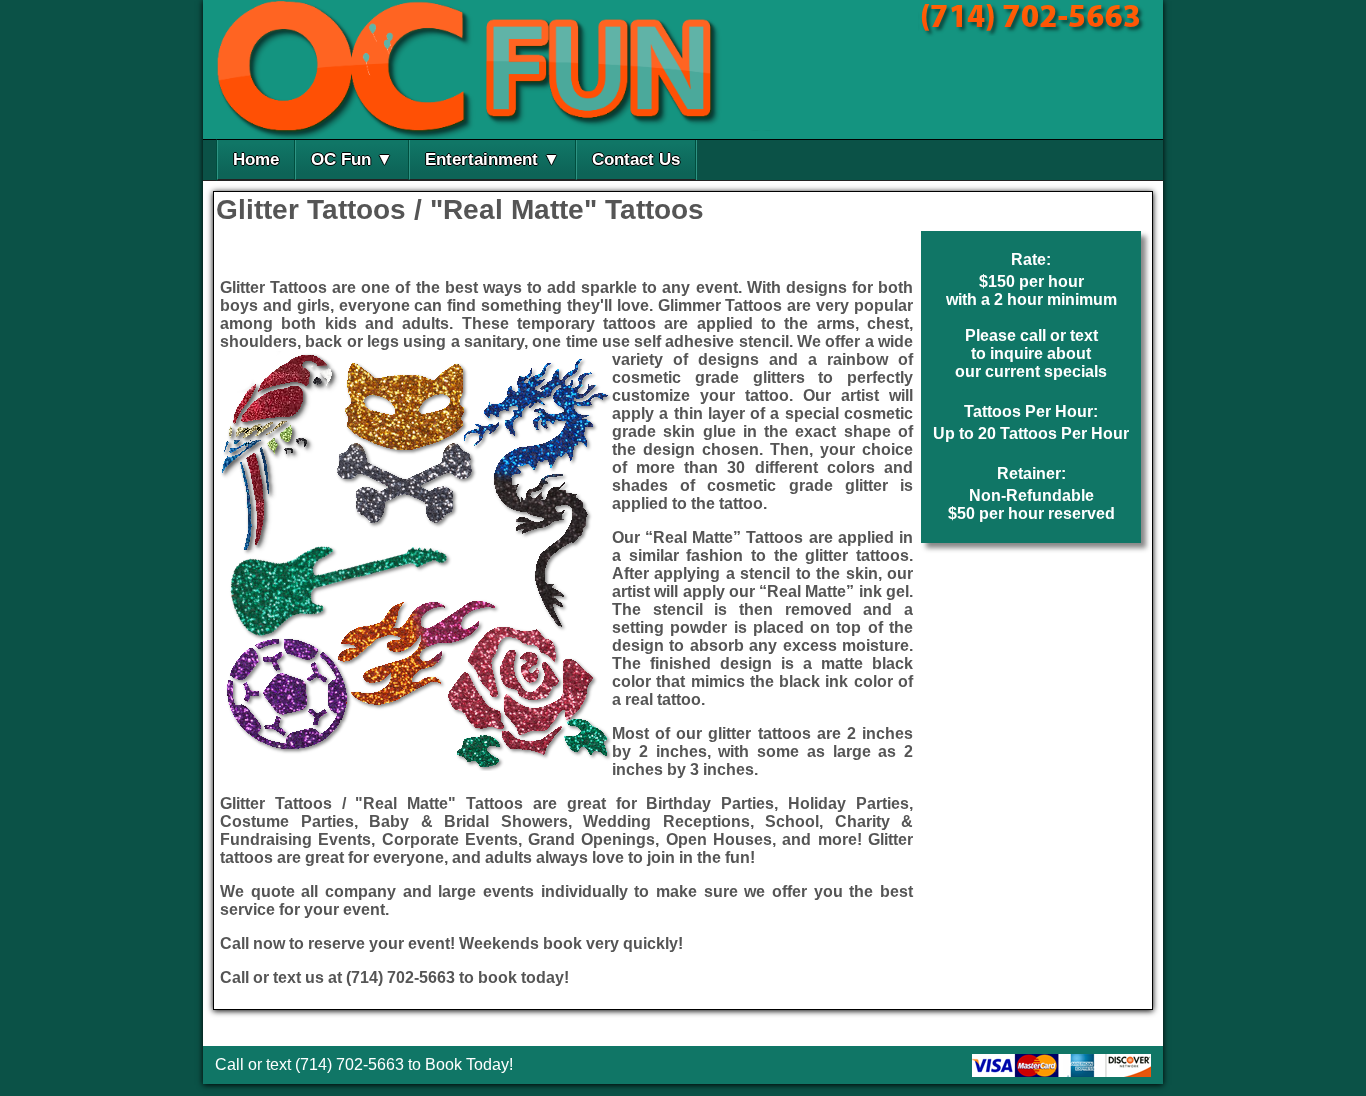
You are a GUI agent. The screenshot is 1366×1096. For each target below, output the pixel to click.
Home (256, 159)
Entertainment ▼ (492, 159)
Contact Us (636, 159)
